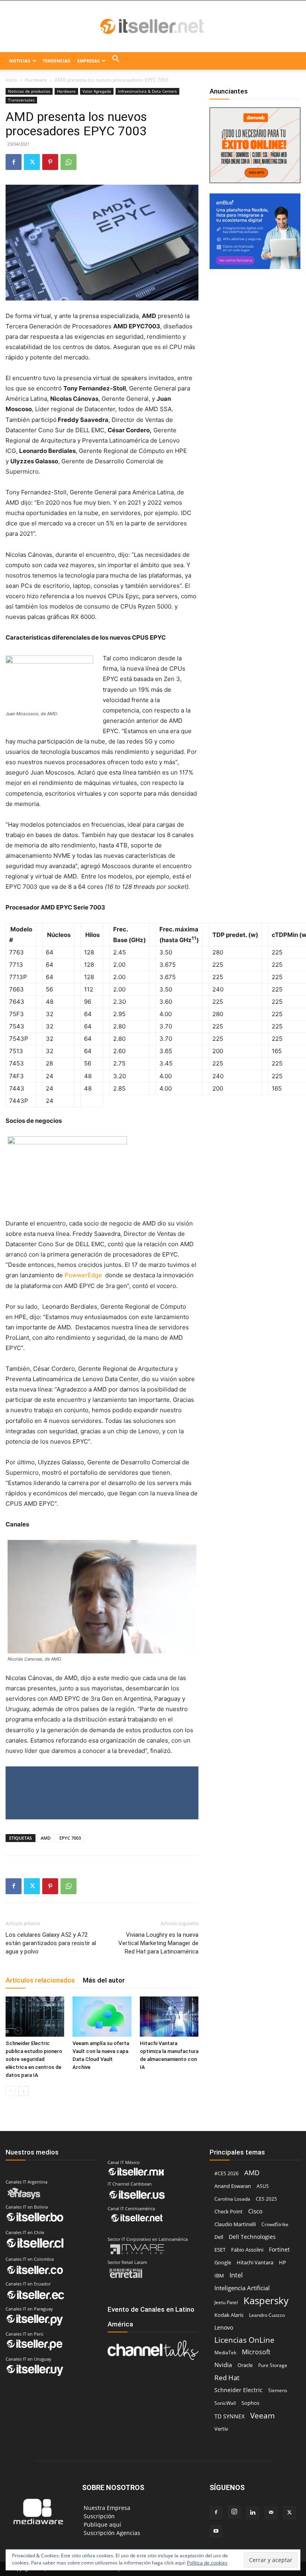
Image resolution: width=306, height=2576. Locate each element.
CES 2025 (266, 2199)
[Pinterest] (50, 162)
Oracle (245, 2365)
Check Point (229, 2212)
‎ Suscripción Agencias (111, 2533)
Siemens (278, 2390)
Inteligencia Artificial (242, 2288)
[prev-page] (11, 2091)
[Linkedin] (253, 2513)
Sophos (250, 2403)
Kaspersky (266, 2300)
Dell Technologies (252, 2237)
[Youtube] (216, 2531)
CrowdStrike (275, 2224)
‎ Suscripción (98, 2516)
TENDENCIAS (56, 61)
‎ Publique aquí (102, 2524)
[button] (116, 61)
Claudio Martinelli (235, 2224)
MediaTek (225, 2353)
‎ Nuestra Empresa (106, 2508)
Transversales (21, 100)
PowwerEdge (84, 1275)
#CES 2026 (227, 2173)
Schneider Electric (238, 2390)
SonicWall (225, 2403)
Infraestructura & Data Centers (147, 91)
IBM (219, 2276)
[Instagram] (234, 2512)
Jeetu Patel (226, 2302)
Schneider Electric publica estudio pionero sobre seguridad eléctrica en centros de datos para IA (34, 2059)
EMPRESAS (88, 61)
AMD (46, 1838)
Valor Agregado (97, 91)
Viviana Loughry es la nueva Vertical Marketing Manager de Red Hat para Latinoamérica (158, 1943)
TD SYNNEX (229, 2416)
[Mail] (271, 2513)
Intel (236, 2275)
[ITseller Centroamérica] (153, 27)
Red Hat (227, 2378)
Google (223, 2262)
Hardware (36, 80)
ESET (220, 2250)
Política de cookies (207, 2563)
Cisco (255, 2211)
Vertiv (221, 2429)
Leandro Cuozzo (267, 2315)
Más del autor (104, 1980)
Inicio (11, 80)
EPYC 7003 (70, 1838)
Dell (219, 2237)
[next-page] (23, 2091)
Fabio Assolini (247, 2250)
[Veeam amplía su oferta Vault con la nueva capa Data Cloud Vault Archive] (102, 2017)
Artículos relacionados (40, 1980)
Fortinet (279, 2249)
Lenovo (224, 2327)
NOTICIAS (20, 61)
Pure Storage (273, 2365)
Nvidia (223, 2365)
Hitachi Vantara (255, 2262)
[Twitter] (32, 162)
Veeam (263, 2415)
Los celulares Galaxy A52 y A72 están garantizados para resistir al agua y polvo (51, 1943)
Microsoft (256, 2352)
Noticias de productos (29, 91)
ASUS (263, 2186)
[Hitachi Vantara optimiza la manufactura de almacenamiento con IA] (169, 2017)
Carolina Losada (232, 2199)
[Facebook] (14, 162)
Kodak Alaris (229, 2315)
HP (282, 2262)
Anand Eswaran (233, 2186)
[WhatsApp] (69, 162)
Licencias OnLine (244, 2340)
